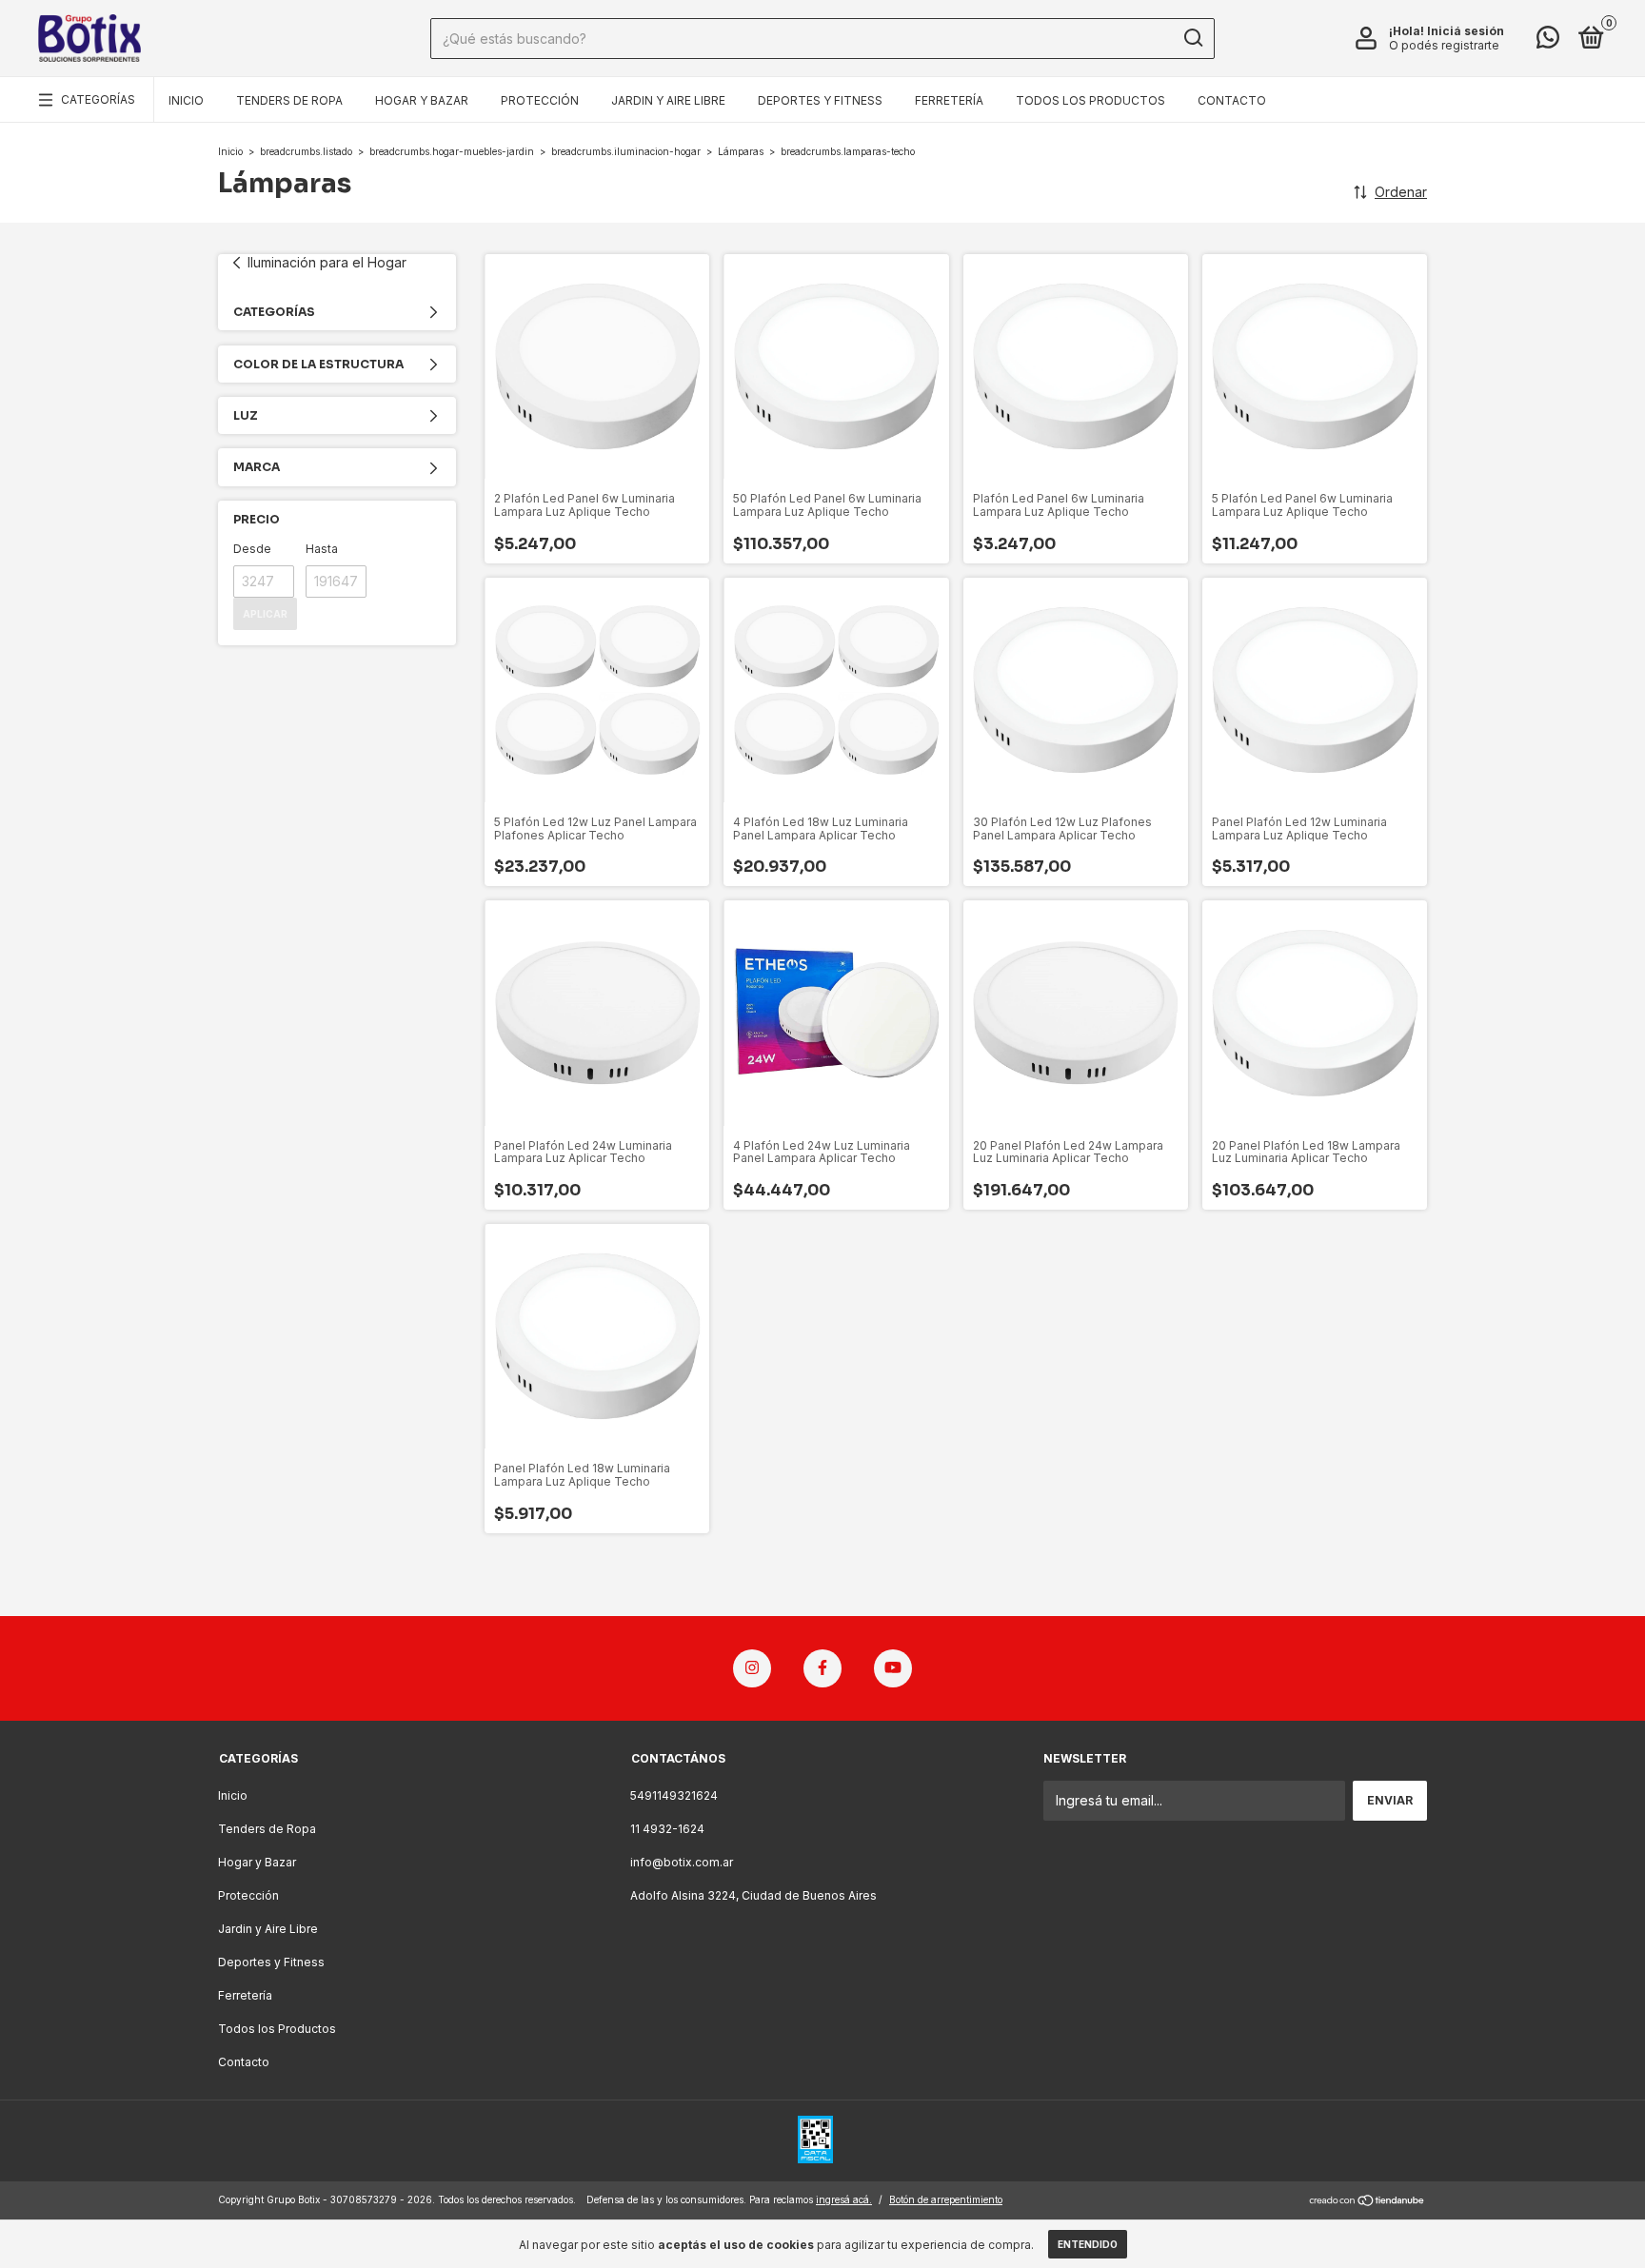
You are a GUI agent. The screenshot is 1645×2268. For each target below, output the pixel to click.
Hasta (322, 549)
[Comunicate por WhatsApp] (1548, 41)
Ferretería (949, 100)
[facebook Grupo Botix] (822, 1668)
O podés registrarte (1444, 45)
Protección (540, 100)
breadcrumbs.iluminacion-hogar (626, 151)
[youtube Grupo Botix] (893, 1668)
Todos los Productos (1090, 100)
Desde (252, 549)
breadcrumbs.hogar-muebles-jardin (452, 151)
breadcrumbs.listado (306, 151)
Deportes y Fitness (820, 100)
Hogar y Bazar (422, 100)
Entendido (1088, 2244)
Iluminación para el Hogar (327, 262)
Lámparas (741, 151)
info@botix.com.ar (682, 1862)
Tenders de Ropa (289, 100)
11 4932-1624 (667, 1829)
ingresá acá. (844, 2199)
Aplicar (265, 614)
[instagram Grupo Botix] (752, 1668)
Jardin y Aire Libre (668, 100)
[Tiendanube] (1368, 2202)
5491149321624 (674, 1795)
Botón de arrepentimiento (946, 2199)
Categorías (98, 99)
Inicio (186, 100)
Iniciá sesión (1466, 31)
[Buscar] (1192, 38)
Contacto (1232, 100)
